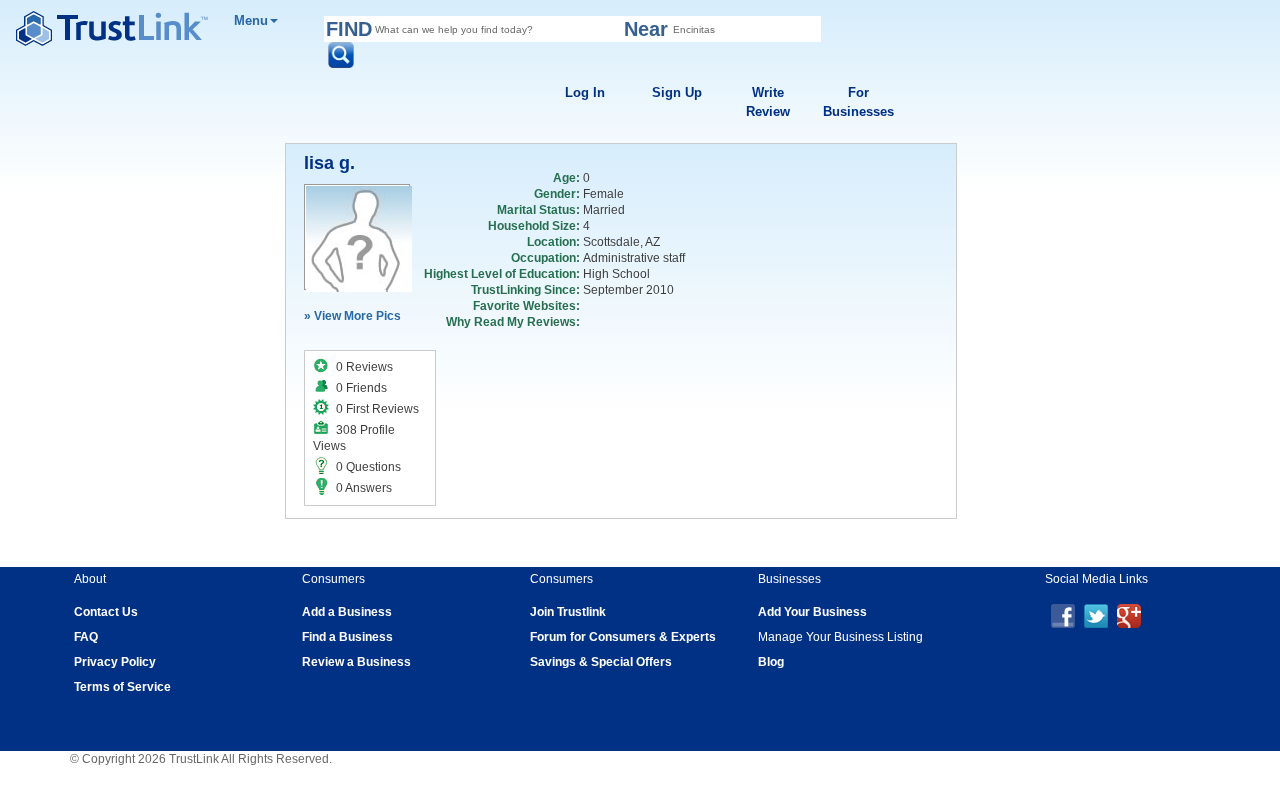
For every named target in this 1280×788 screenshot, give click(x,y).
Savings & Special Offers (601, 662)
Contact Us (106, 612)
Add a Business (347, 612)
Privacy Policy (115, 662)
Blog (771, 662)
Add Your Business (812, 612)
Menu (251, 20)
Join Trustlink (568, 612)
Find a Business (347, 637)
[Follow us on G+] (1129, 615)
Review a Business (356, 662)
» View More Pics (352, 316)
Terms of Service (122, 687)
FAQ (86, 637)
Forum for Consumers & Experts (623, 637)
